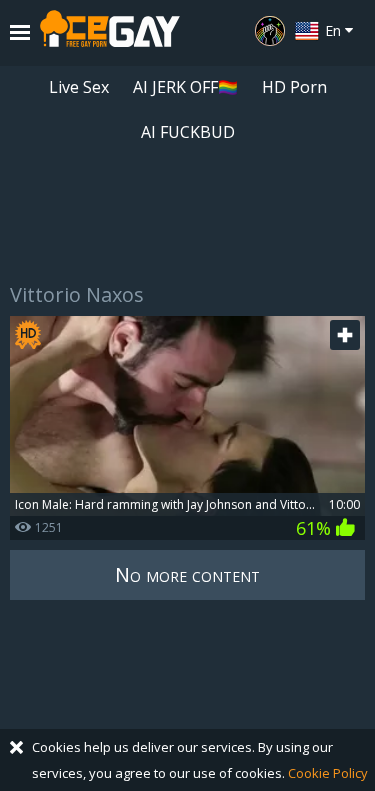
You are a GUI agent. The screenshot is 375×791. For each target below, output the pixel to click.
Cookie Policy (328, 773)
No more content (187, 574)
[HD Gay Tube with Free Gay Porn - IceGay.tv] (110, 33)
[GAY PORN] (270, 31)
